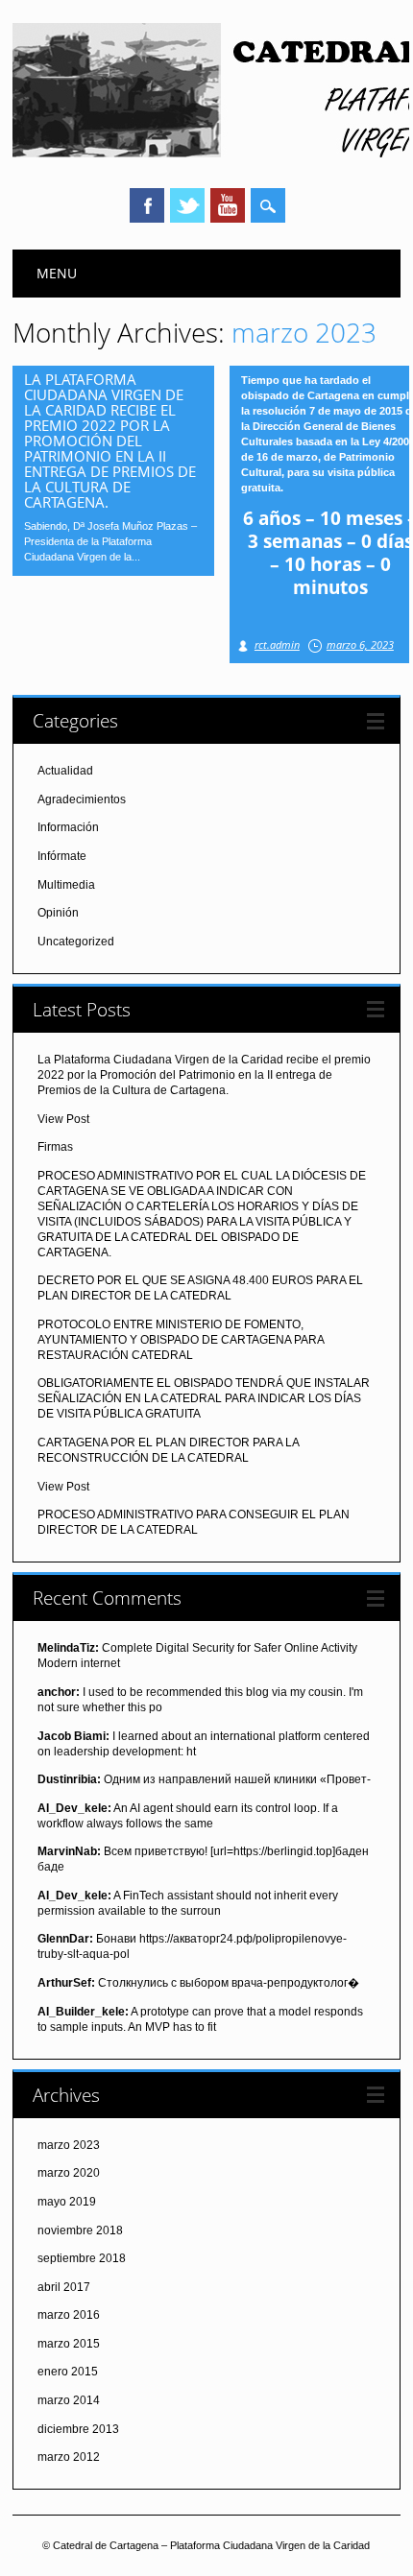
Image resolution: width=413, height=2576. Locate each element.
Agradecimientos (82, 799)
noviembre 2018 (80, 2230)
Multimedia (66, 885)
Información (68, 827)
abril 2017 (64, 2287)
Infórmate (62, 856)
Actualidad (65, 771)
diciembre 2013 (78, 2429)
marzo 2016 (69, 2315)
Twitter (187, 205)
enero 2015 (68, 2372)
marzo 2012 (69, 2457)
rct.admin (277, 644)
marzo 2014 (69, 2400)
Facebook (147, 205)
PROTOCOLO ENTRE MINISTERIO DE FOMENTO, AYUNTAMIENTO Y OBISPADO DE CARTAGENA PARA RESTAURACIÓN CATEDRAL (181, 1340)
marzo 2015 (69, 2344)
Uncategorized (76, 942)
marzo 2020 (69, 2173)
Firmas (55, 1147)
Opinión (58, 913)
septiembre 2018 (82, 2258)
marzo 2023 (69, 2145)
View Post (63, 1119)
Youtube (228, 205)
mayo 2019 (67, 2202)
